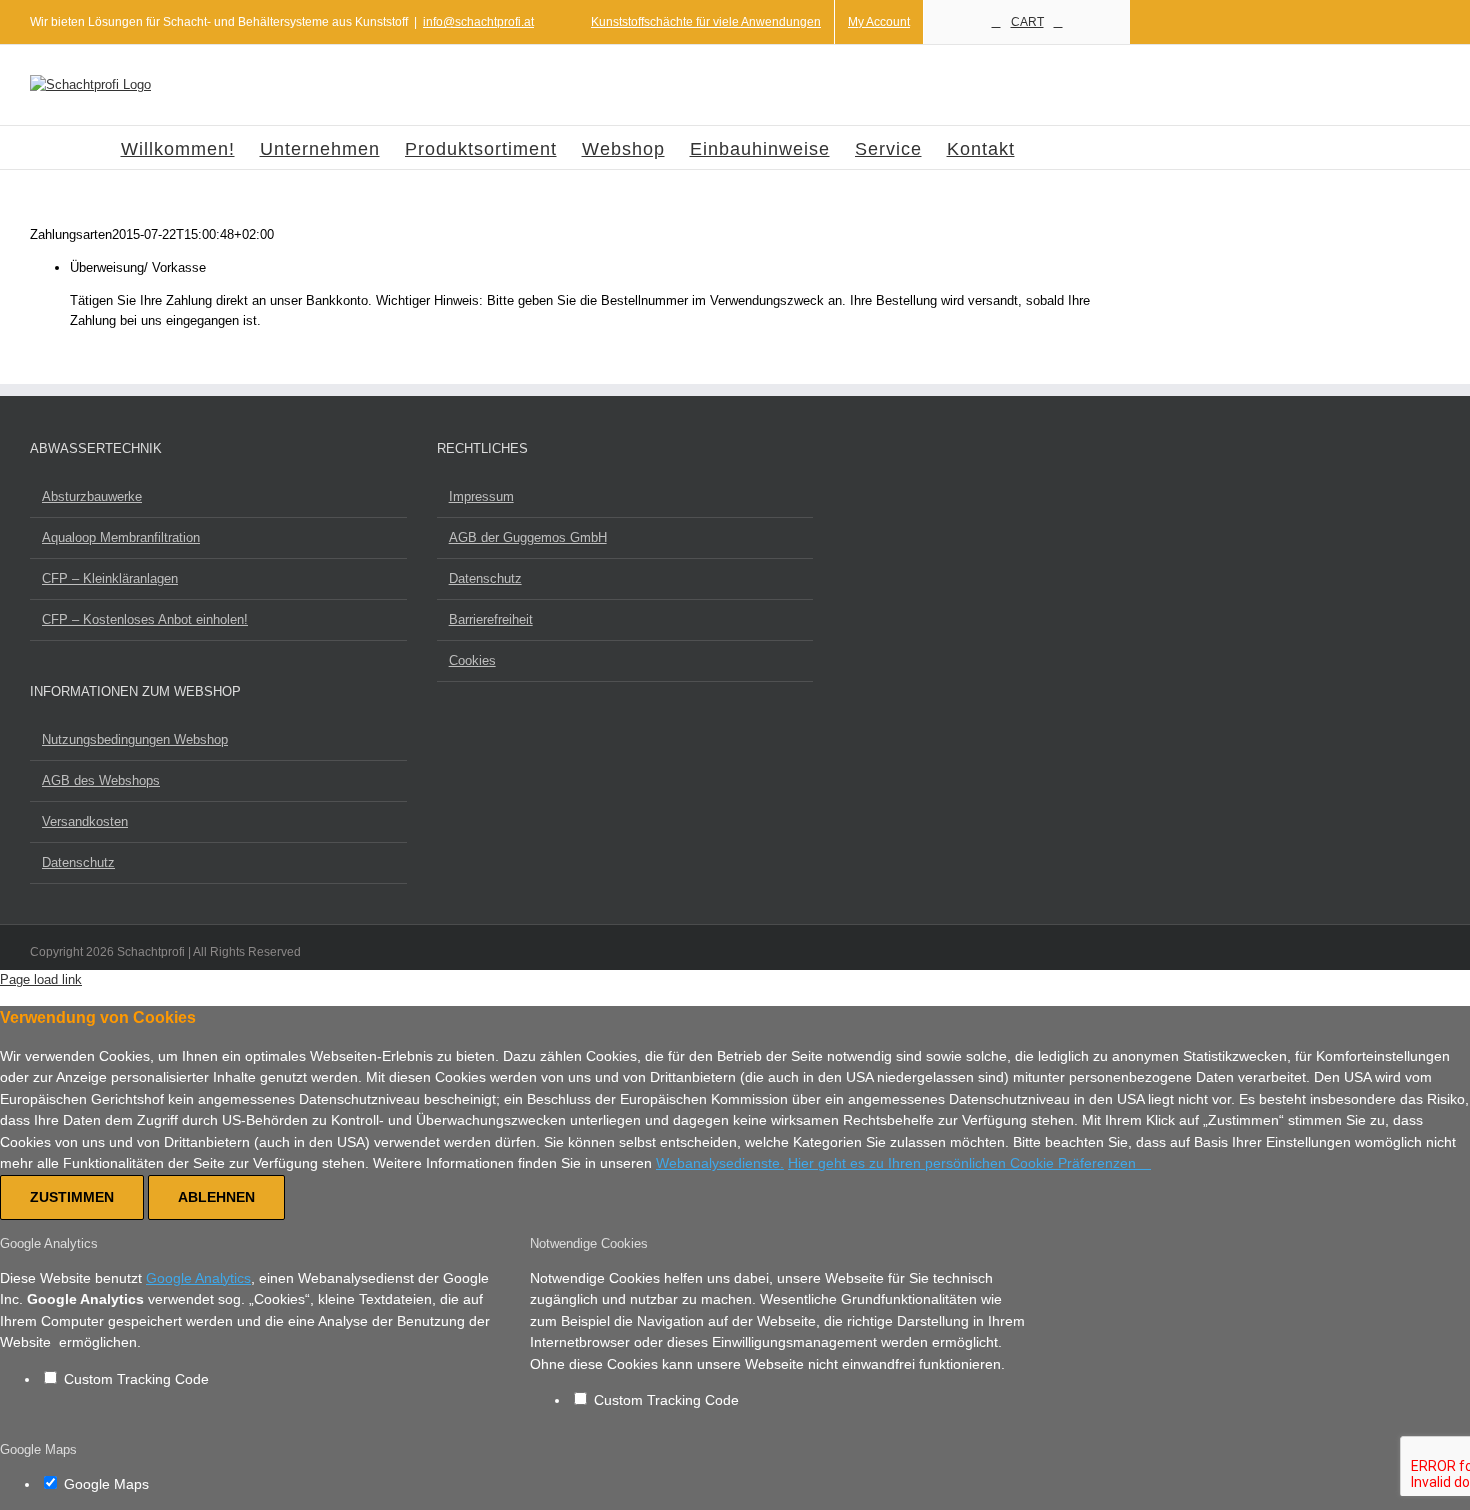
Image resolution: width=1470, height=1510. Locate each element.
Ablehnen (216, 1197)
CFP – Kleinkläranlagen (110, 578)
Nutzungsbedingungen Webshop (135, 739)
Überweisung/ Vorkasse (138, 267)
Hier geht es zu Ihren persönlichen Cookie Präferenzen (964, 1163)
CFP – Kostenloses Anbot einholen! (145, 619)
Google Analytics (198, 1278)
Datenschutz (485, 578)
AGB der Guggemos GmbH (528, 537)
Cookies (472, 660)
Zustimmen (72, 1197)
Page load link (41, 979)
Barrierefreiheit (491, 619)
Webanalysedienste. (720, 1163)
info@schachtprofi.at (478, 22)
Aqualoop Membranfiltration (121, 537)
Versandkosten (85, 821)
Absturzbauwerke (92, 496)
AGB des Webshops (101, 780)
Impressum (481, 496)
